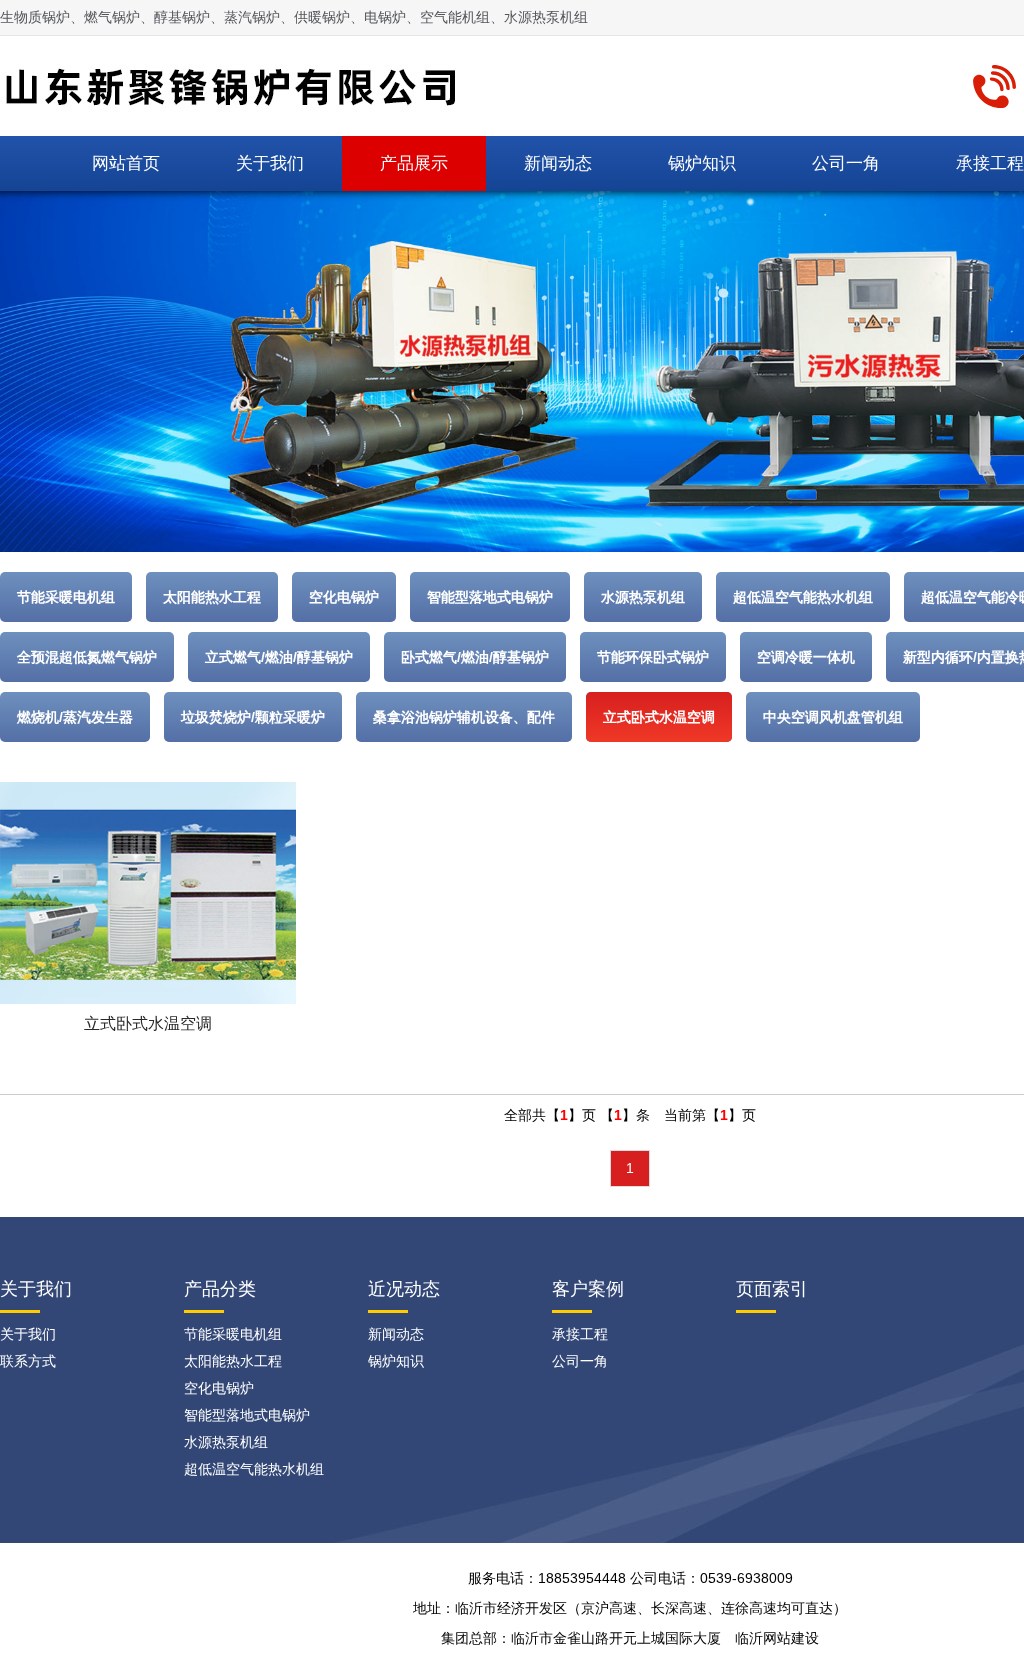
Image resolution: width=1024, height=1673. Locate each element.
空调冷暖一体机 (806, 657)
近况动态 (404, 1289)
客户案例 (588, 1289)
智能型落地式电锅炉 (490, 597)
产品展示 (414, 163)
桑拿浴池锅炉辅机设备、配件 (464, 717)
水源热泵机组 (643, 597)
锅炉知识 (702, 163)
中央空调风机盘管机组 (833, 717)
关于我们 (270, 163)
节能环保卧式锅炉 (653, 657)
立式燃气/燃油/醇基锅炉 (279, 657)
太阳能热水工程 (212, 597)
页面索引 (772, 1289)
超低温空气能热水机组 (803, 597)
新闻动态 (558, 163)
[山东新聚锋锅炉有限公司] (239, 84)
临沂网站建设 (777, 1638)
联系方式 (28, 1361)
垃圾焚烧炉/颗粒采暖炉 (253, 717)
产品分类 (220, 1289)
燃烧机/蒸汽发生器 (75, 717)
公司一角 (846, 163)
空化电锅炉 (344, 597)
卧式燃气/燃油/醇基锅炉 (475, 657)
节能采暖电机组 (66, 597)
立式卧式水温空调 (659, 717)
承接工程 (580, 1334)
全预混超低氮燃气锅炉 (87, 657)
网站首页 (126, 163)
